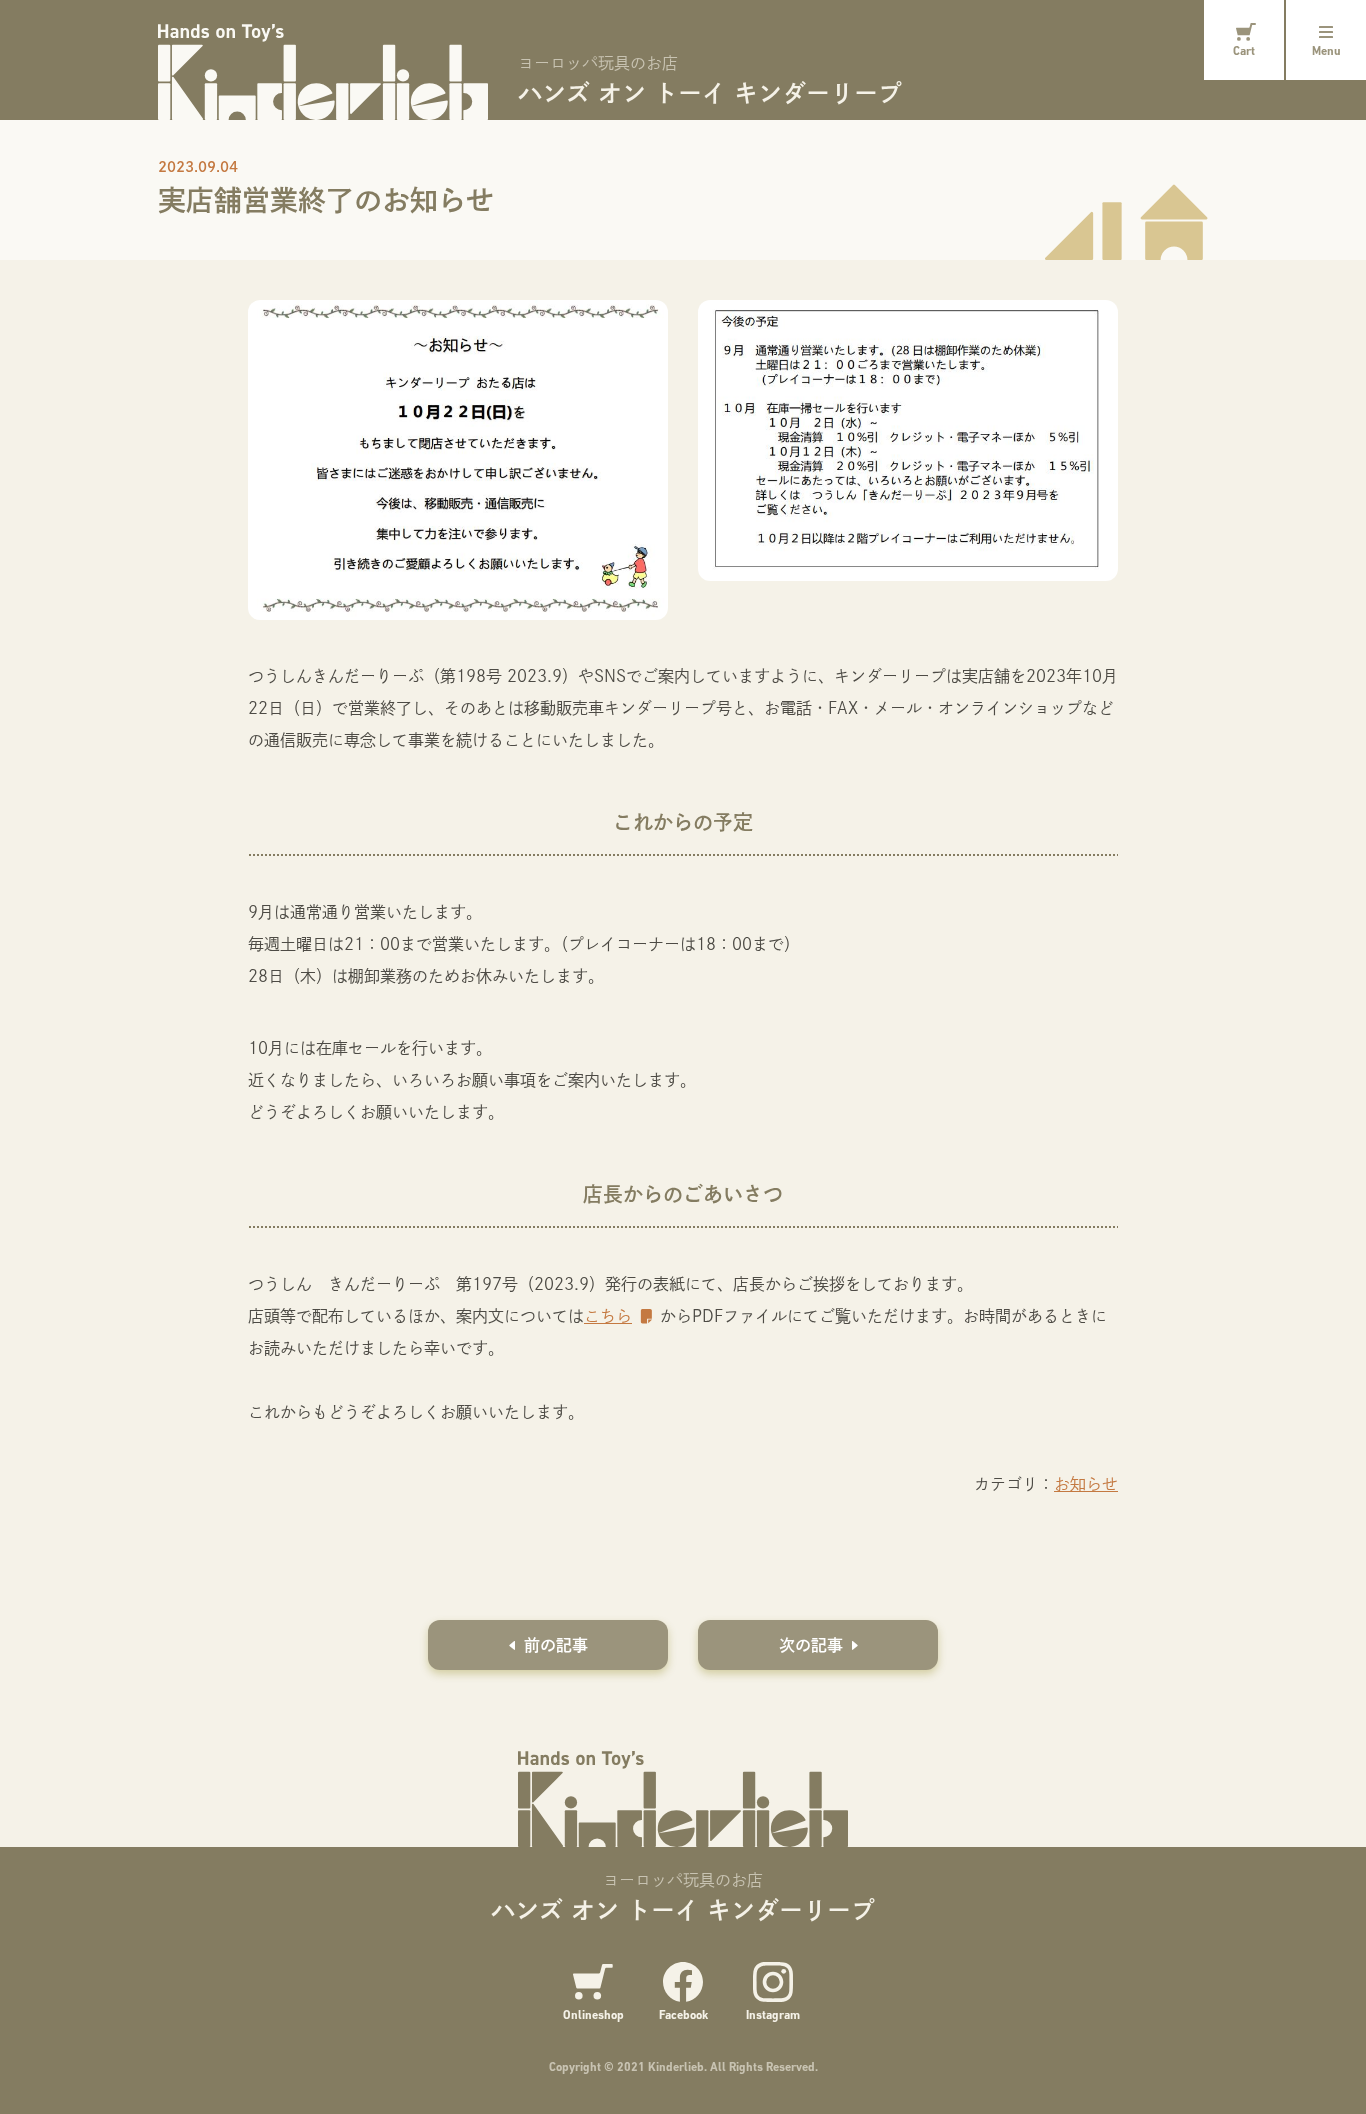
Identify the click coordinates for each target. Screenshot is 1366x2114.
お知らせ (1086, 1483)
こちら (608, 1315)
